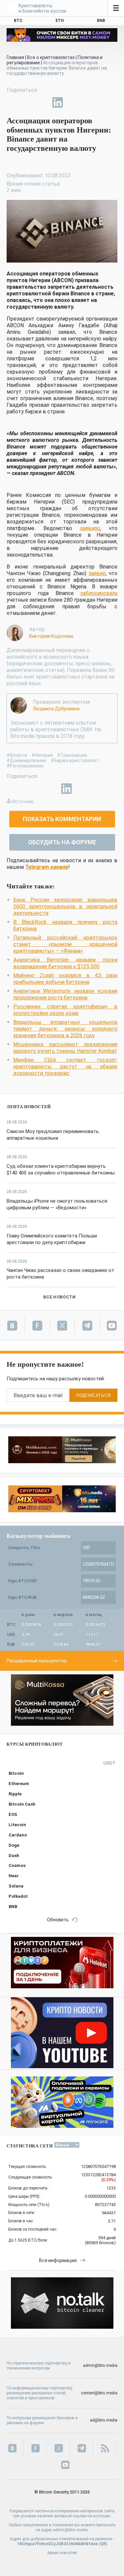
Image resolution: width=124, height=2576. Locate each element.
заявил (97, 573)
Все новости (59, 1297)
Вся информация (58, 2260)
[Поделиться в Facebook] (12, 102)
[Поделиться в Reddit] (88, 102)
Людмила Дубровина (56, 709)
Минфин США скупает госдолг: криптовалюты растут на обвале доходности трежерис (65, 1067)
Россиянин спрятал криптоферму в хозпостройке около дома (65, 1010)
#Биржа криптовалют (75, 760)
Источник (23, 802)
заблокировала (99, 593)
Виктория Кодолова (51, 636)
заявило (90, 528)
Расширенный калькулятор (37, 1661)
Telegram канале (47, 867)
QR (103, 2544)
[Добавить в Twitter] (27, 102)
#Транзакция (72, 755)
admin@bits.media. (71, 2530)
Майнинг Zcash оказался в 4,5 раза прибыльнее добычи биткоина (65, 979)
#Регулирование (25, 766)
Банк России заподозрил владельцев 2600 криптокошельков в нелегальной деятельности (65, 906)
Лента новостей (29, 1107)
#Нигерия (42, 755)
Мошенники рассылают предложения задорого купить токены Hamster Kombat (65, 1048)
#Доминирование (26, 760)
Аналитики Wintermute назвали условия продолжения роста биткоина (65, 994)
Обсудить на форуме (62, 842)
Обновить (58, 1920)
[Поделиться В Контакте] (73, 102)
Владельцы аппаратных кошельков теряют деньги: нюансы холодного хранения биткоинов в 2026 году (65, 1029)
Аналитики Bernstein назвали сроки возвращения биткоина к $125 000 (65, 963)
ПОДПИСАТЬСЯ (93, 1395)
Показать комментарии (62, 819)
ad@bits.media (104, 2420)
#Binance (17, 755)
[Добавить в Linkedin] (58, 102)
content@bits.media (99, 2393)
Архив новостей (62, 2553)
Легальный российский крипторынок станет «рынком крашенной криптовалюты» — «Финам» (65, 944)
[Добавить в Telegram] (42, 102)
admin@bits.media (100, 2366)
